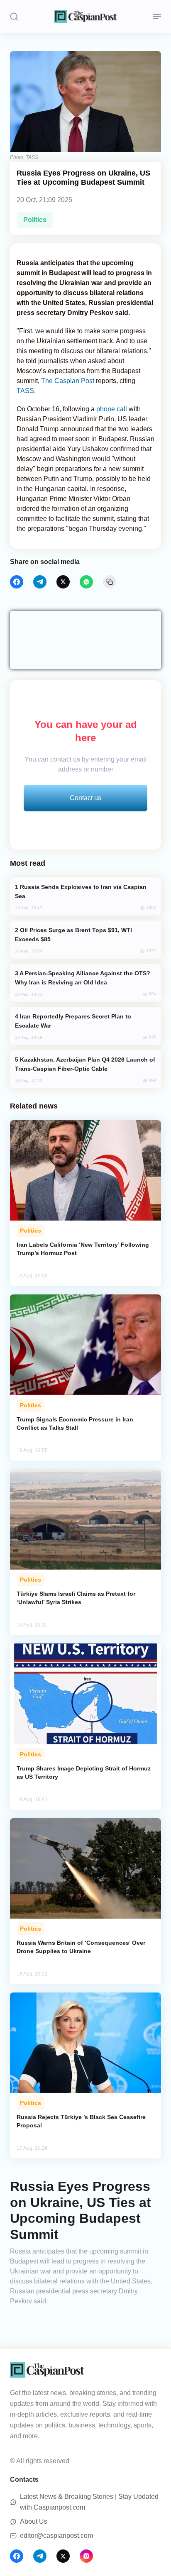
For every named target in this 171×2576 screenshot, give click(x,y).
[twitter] (63, 582)
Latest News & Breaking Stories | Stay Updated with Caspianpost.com (89, 2502)
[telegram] (40, 582)
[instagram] (86, 2556)
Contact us (85, 798)
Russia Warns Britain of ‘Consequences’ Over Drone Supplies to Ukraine (81, 1947)
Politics (35, 220)
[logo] (85, 16)
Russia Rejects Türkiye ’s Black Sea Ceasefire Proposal (81, 2121)
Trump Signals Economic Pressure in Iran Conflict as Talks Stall (75, 1424)
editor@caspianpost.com (56, 2536)
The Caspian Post (68, 381)
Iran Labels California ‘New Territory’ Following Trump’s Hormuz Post (83, 1249)
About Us (34, 2521)
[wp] (86, 582)
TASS (25, 391)
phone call (112, 409)
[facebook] (17, 582)
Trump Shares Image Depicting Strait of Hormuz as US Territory (84, 1773)
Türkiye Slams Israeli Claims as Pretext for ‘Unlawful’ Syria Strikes (76, 1598)
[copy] (110, 582)
